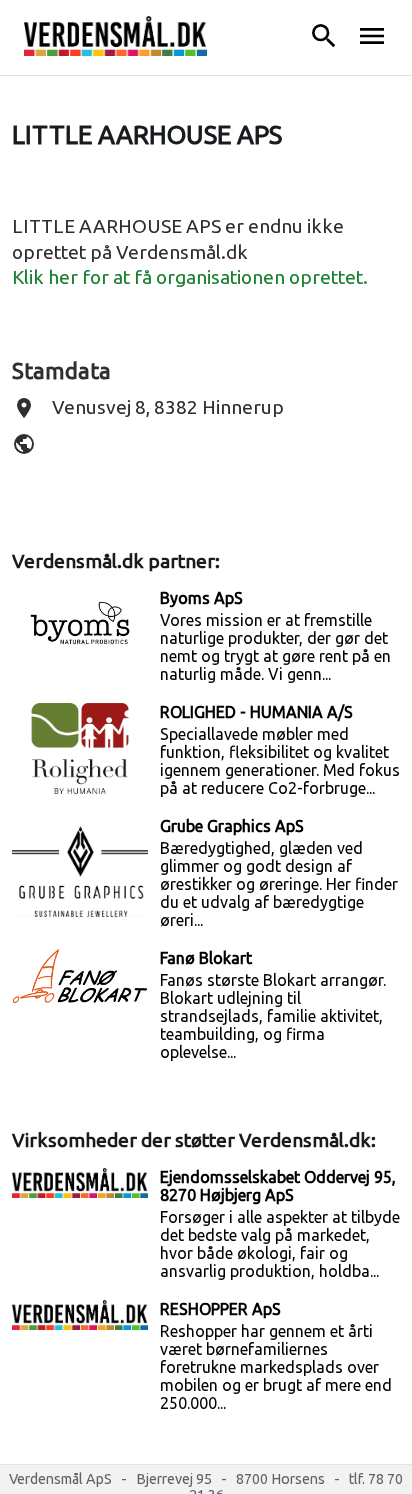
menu (372, 36)
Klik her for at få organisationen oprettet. (190, 277)
